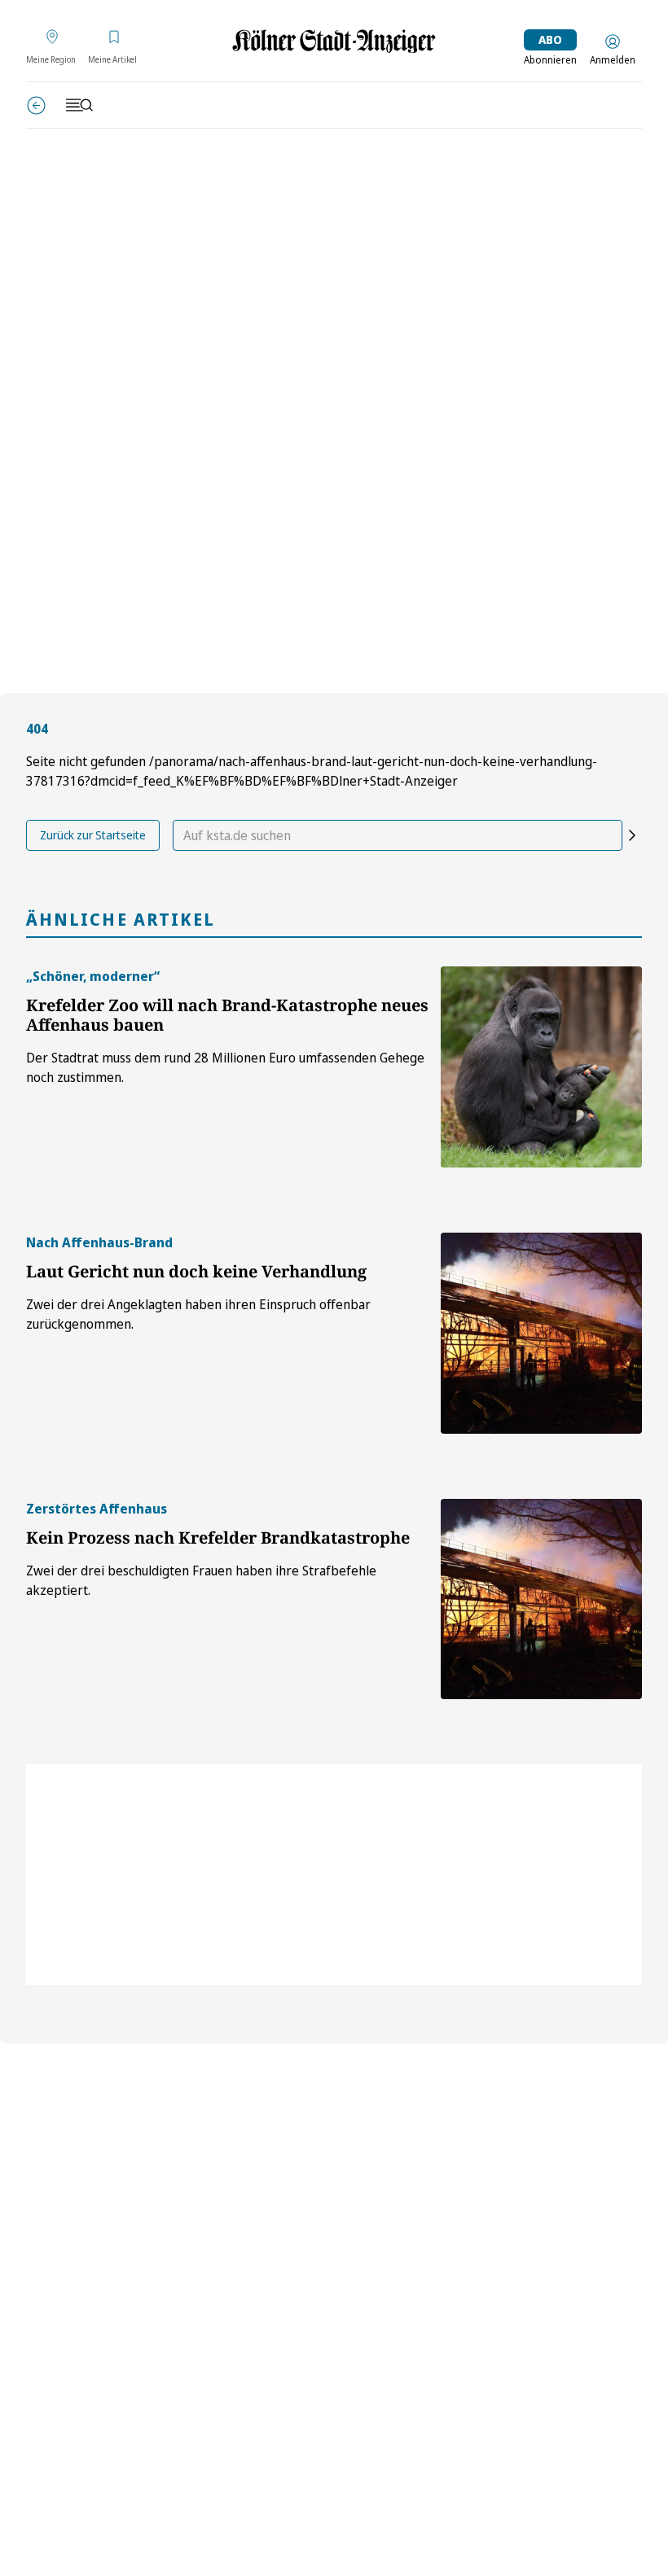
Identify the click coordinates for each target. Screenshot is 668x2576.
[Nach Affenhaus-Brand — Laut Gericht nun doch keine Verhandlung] (541, 1333)
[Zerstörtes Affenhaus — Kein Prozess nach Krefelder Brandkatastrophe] (541, 1599)
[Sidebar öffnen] (79, 105)
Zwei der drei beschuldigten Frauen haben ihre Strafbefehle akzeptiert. (201, 1580)
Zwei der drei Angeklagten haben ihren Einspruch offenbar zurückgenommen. (198, 1314)
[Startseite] (334, 41)
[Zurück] (36, 105)
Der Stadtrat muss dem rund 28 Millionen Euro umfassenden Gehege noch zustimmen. (225, 1067)
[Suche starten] (632, 835)
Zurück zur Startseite (93, 835)
